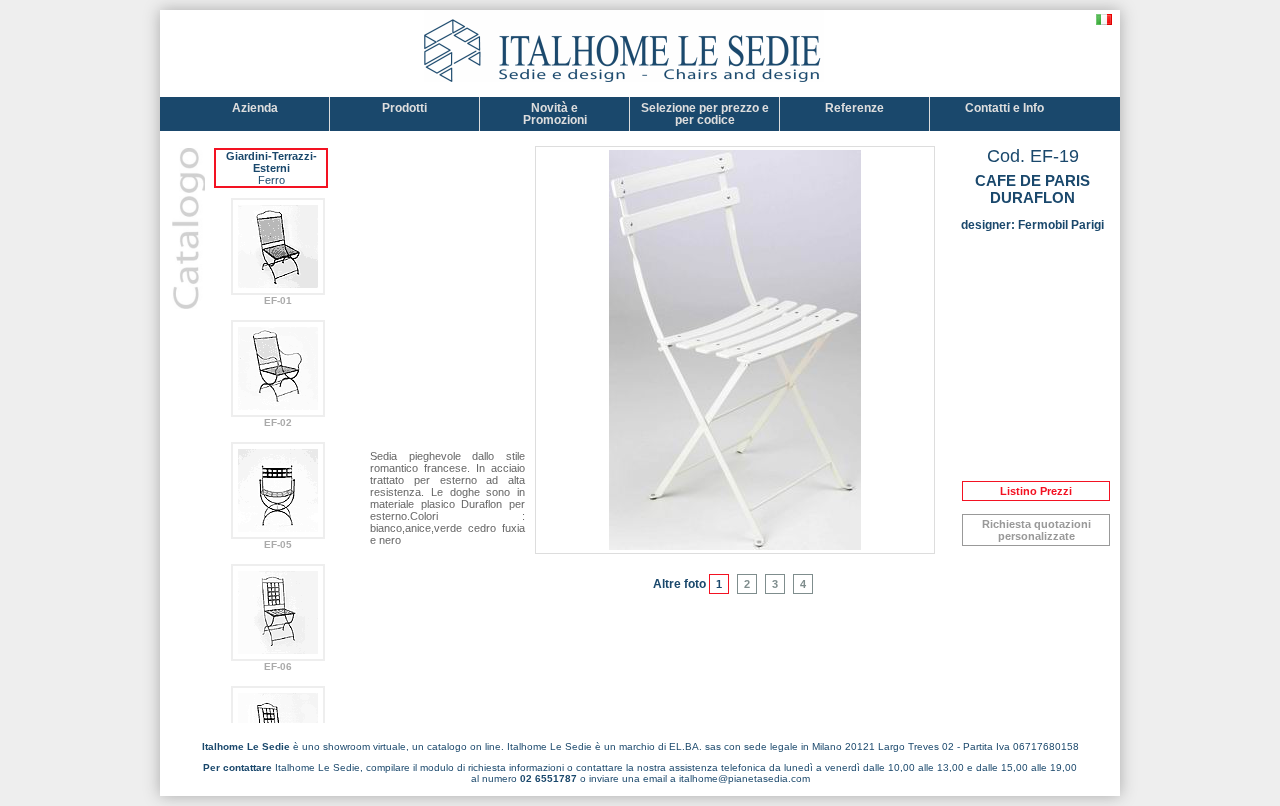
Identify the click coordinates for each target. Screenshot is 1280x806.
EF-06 (278, 666)
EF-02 (278, 422)
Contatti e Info (1004, 108)
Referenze (854, 108)
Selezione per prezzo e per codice (705, 114)
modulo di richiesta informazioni (492, 767)
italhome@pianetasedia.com (744, 778)
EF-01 (278, 300)
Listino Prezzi (1036, 491)
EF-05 (278, 544)
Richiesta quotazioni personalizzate (1036, 530)
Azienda (255, 108)
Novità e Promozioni (555, 114)
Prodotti (404, 108)
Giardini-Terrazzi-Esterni (271, 162)
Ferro (271, 180)
